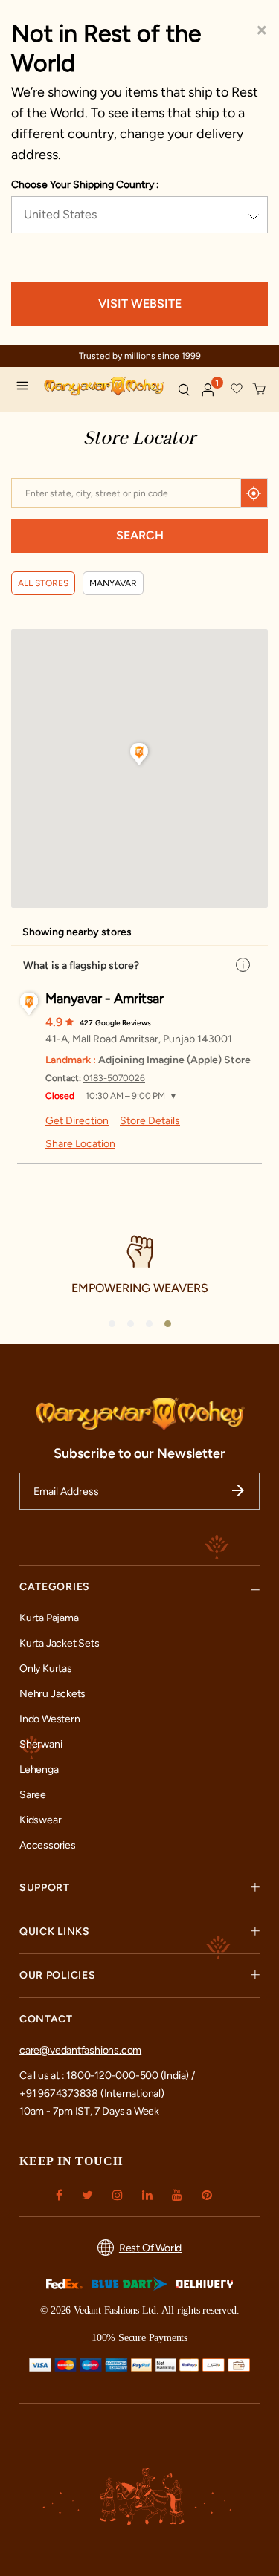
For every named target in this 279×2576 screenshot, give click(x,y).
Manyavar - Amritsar (105, 999)
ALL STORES (43, 583)
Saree (33, 1795)
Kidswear (40, 1820)
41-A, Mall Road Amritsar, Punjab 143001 (139, 1039)
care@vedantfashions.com (80, 2050)
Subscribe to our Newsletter (139, 1453)
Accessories (48, 1845)
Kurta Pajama (49, 1618)
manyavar (113, 583)
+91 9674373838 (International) (92, 2093)
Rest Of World (150, 2248)
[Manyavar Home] (105, 388)
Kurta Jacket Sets (59, 1643)
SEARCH (140, 535)
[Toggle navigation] (26, 388)
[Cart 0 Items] (260, 389)
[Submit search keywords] (184, 389)
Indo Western (49, 1719)
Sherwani (41, 1744)
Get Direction (77, 1121)
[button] (208, 390)
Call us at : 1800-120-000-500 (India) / (107, 2076)
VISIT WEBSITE (140, 304)
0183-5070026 (114, 1078)
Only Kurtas (46, 1668)
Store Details (150, 1121)
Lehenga (39, 1769)
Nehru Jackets (52, 1694)
